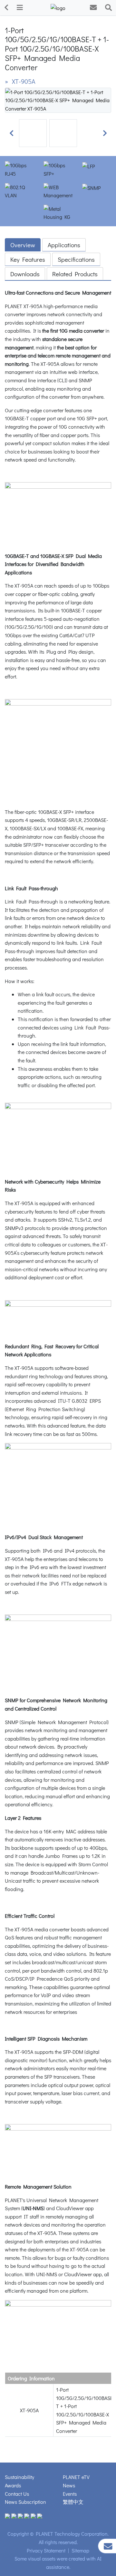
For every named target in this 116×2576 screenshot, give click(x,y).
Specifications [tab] (76, 259)
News (69, 2485)
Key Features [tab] (28, 259)
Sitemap (80, 2550)
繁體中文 (73, 2502)
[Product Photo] (58, 99)
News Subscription (25, 2502)
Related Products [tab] (75, 274)
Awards (13, 2485)
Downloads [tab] (25, 274)
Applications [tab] (64, 245)
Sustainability (19, 2477)
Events (70, 2494)
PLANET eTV (76, 2477)
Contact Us (17, 2494)
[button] (11, 133)
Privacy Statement (46, 2550)
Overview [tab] (23, 245)
